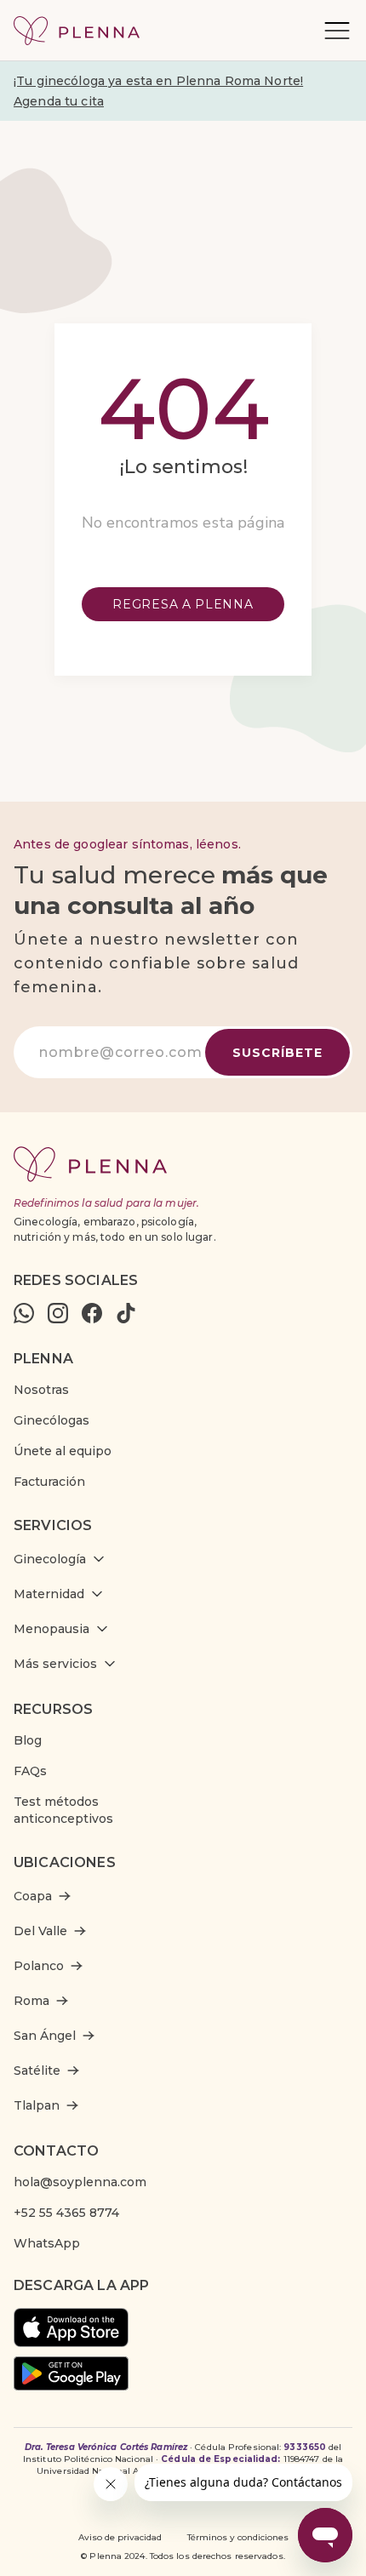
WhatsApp (47, 2243)
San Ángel (45, 2036)
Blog (28, 1740)
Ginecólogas (51, 1420)
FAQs (30, 1771)
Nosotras (41, 1390)
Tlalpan (37, 2105)
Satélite (37, 2071)
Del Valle (40, 1931)
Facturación (49, 1482)
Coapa (33, 1896)
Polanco (39, 1966)
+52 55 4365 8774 (66, 2213)
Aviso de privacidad (120, 2537)
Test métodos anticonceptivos (63, 1810)
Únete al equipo (63, 1451)
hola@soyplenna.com (80, 2182)
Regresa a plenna (183, 604)
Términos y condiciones (238, 2537)
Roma (31, 2001)
